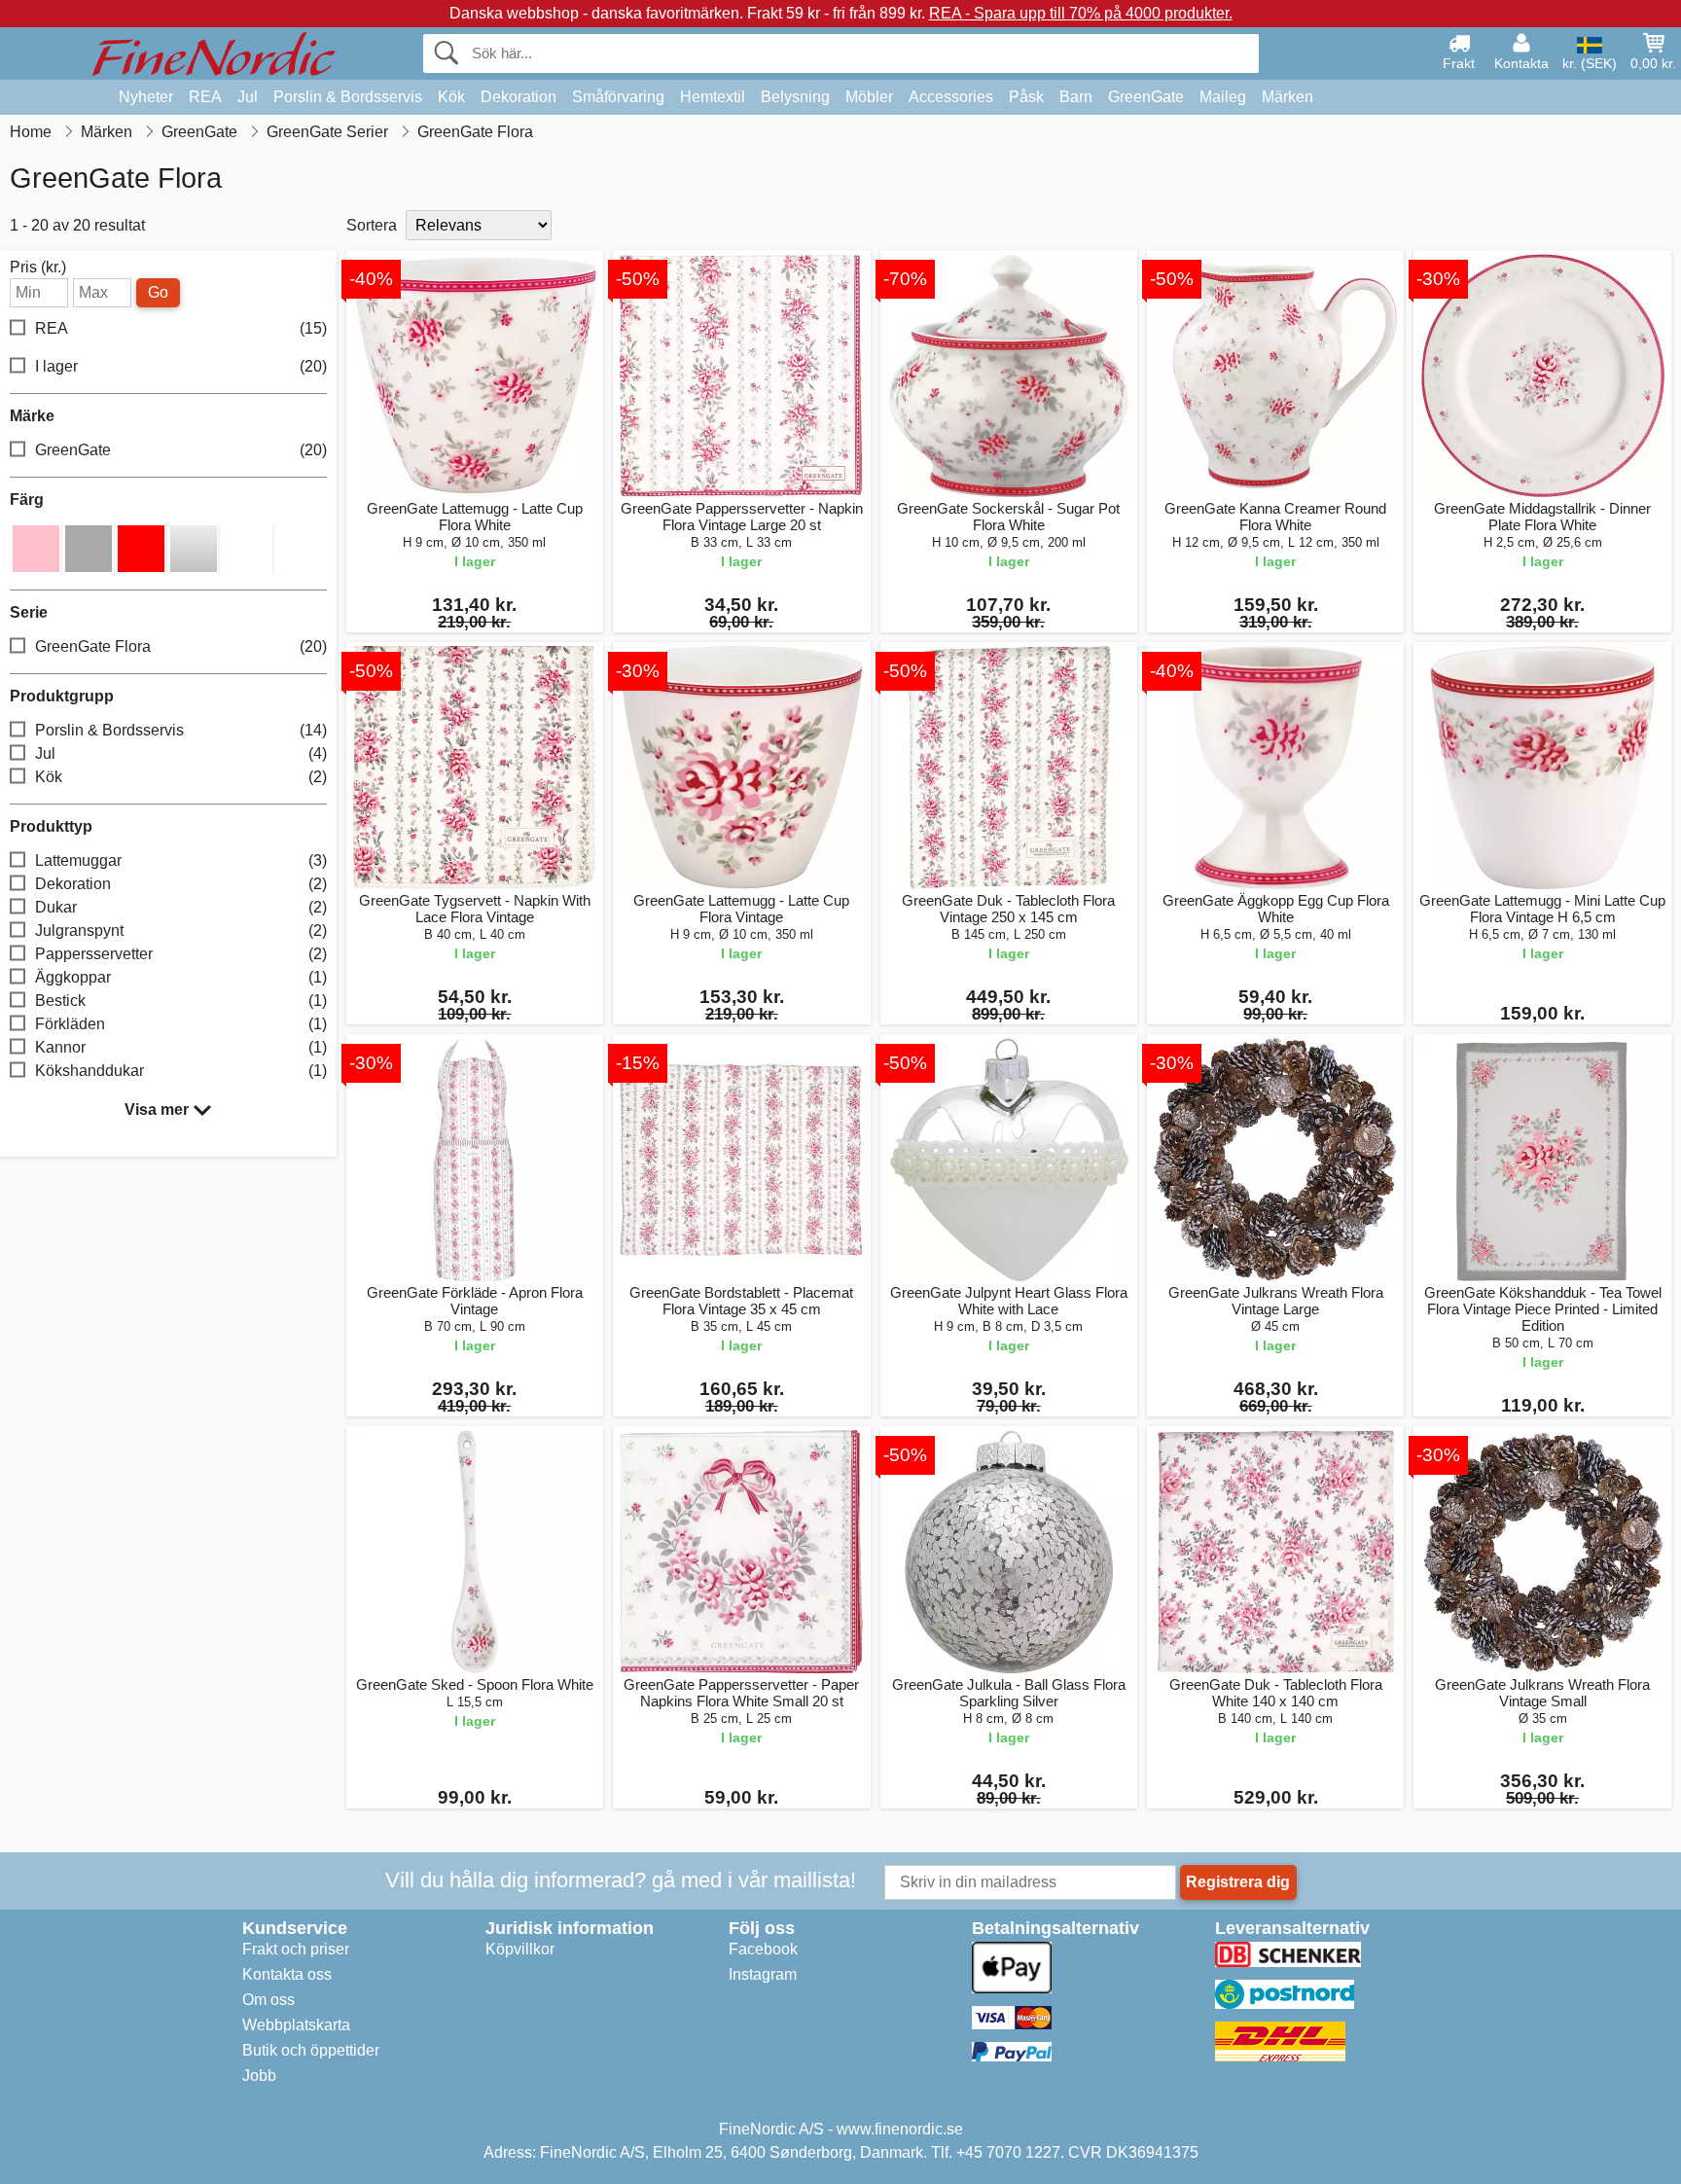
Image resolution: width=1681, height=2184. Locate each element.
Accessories (951, 97)
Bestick (181, 1001)
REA (205, 97)
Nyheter (146, 97)
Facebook (763, 1949)
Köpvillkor (520, 1949)
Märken (1288, 97)
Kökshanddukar (181, 1071)
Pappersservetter (181, 954)
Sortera (372, 225)
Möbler (869, 97)
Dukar (181, 907)
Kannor (181, 1047)
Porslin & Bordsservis (348, 97)
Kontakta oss (287, 1974)
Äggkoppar (181, 977)
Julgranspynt (181, 931)
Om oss (268, 2000)
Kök (451, 97)
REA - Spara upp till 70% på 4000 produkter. (1081, 13)
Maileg (1223, 97)
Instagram (763, 1974)
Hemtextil (713, 97)
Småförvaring (618, 97)
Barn (1076, 97)
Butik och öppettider (311, 2050)
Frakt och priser (296, 1949)
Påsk (1026, 97)
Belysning (795, 97)
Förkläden (181, 1024)
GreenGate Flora (181, 646)
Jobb (259, 2076)
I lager (181, 366)
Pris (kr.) (38, 268)
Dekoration (519, 97)
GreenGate (1146, 97)
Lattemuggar (181, 860)
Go (158, 292)
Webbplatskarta (296, 2025)
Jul (248, 97)
